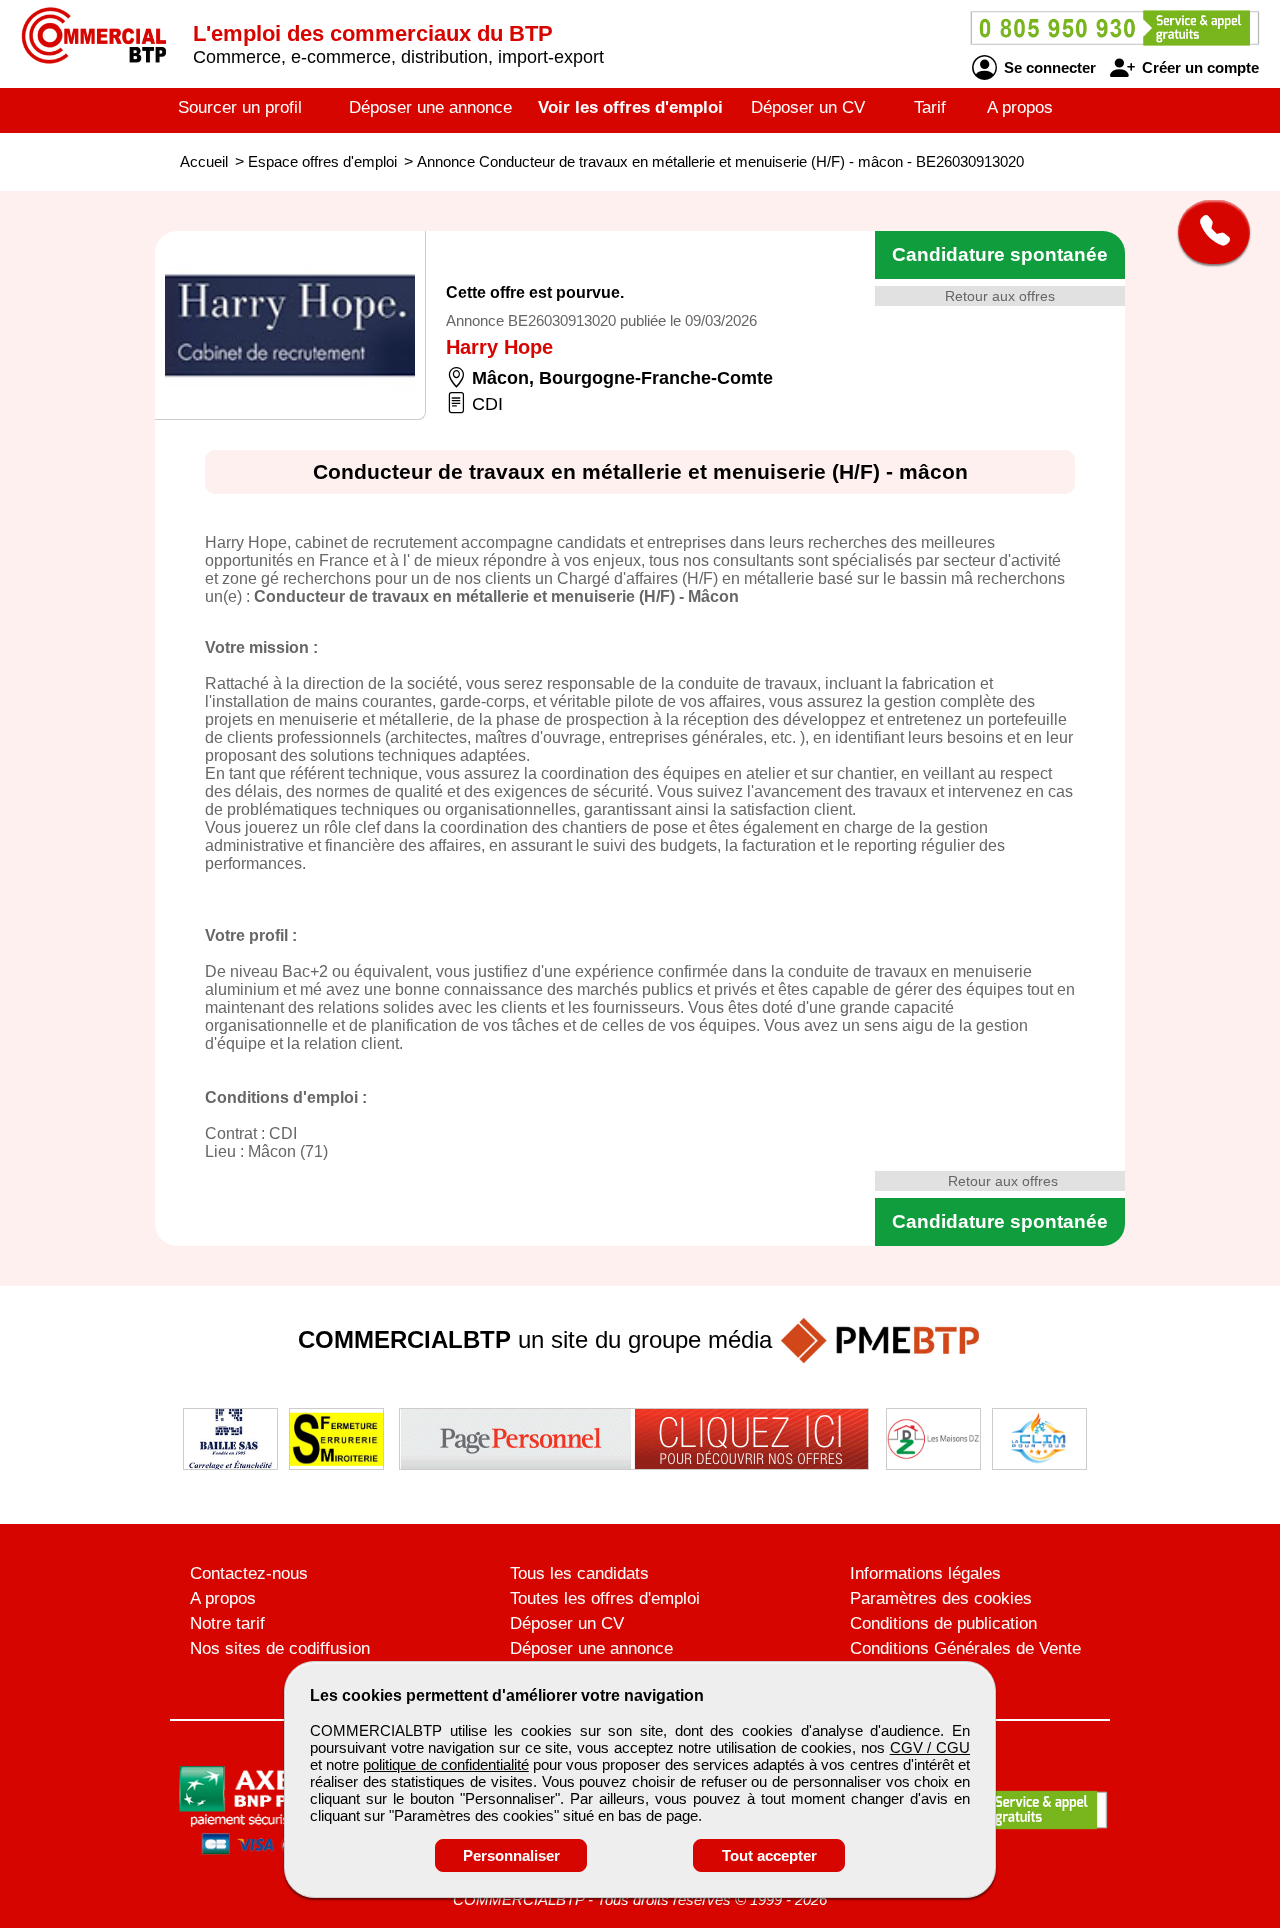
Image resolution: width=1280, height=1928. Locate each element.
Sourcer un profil (240, 107)
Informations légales (925, 1573)
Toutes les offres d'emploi (605, 1598)
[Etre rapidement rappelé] (1206, 232)
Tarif (930, 107)
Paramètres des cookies (941, 1598)
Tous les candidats (579, 1573)
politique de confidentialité (445, 1764)
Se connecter (1048, 67)
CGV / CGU (930, 1747)
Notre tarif (227, 1623)
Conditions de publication (943, 1623)
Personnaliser (511, 1855)
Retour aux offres (1000, 296)
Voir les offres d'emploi (630, 107)
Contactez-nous (249, 1573)
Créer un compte (1198, 67)
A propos (1020, 107)
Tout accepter (769, 1855)
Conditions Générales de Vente (965, 1648)
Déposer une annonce (430, 107)
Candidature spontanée (1000, 254)
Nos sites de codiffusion (280, 1648)
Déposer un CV (808, 107)
